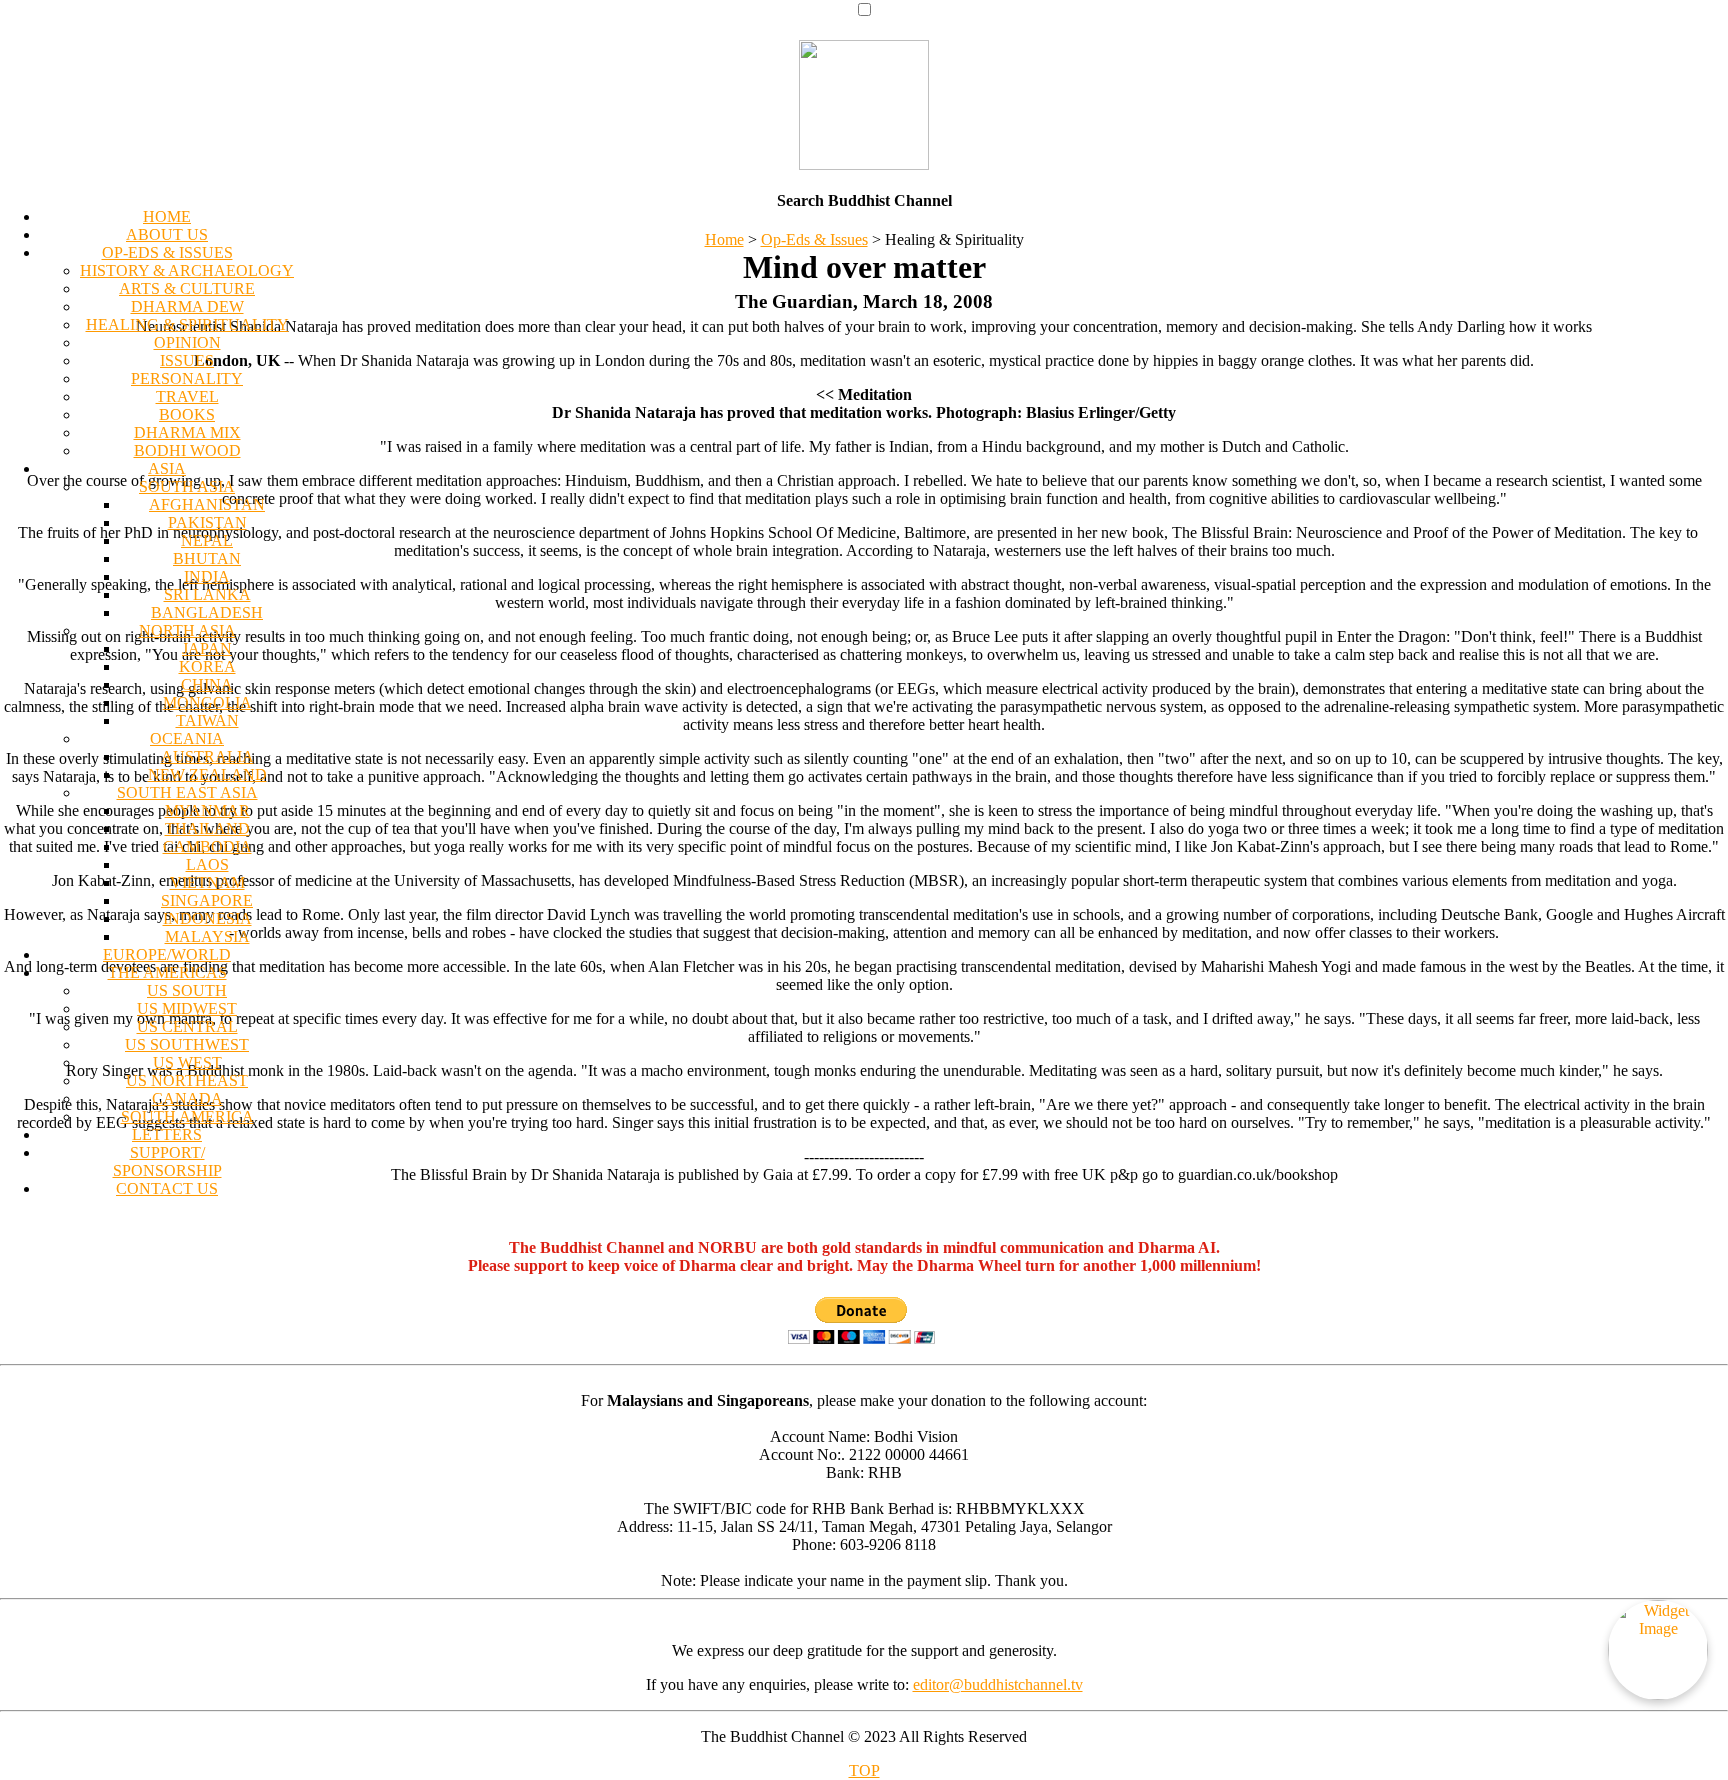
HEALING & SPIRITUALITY (187, 324)
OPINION (187, 342)
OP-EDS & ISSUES (167, 252)
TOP (864, 1770)
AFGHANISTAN (207, 504)
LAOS (207, 864)
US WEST (187, 1062)
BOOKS (187, 414)
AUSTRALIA (207, 756)
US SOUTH (187, 990)
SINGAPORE (207, 900)
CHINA (207, 684)
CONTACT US (167, 1188)
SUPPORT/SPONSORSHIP (167, 1161)
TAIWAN (207, 720)
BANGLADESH (207, 612)
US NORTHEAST (187, 1080)
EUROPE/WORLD (167, 954)
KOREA (207, 666)
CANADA (187, 1098)
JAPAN (207, 648)
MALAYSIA (207, 936)
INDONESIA (207, 918)
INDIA (207, 576)
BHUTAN (207, 558)
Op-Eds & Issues (814, 239)
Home (724, 239)
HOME (167, 216)
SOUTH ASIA (187, 486)
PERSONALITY (187, 378)
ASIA (167, 468)
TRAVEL (187, 396)
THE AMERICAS (167, 972)
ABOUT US (167, 234)
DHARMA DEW (187, 306)
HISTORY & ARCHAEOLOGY (187, 270)
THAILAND (207, 828)
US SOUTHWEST (187, 1044)
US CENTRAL (187, 1026)
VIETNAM (207, 882)
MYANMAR (207, 810)
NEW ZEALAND (207, 774)
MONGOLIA (207, 702)
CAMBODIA (207, 846)
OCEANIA (187, 738)
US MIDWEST (187, 1008)
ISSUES (187, 360)
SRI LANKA (207, 594)
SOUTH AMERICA (187, 1116)
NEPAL (207, 540)
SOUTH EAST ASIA (187, 792)
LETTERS (167, 1134)
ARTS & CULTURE (187, 288)
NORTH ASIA (187, 630)
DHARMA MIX (187, 432)
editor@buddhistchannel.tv (998, 1684)
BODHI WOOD (187, 450)
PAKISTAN (207, 522)
